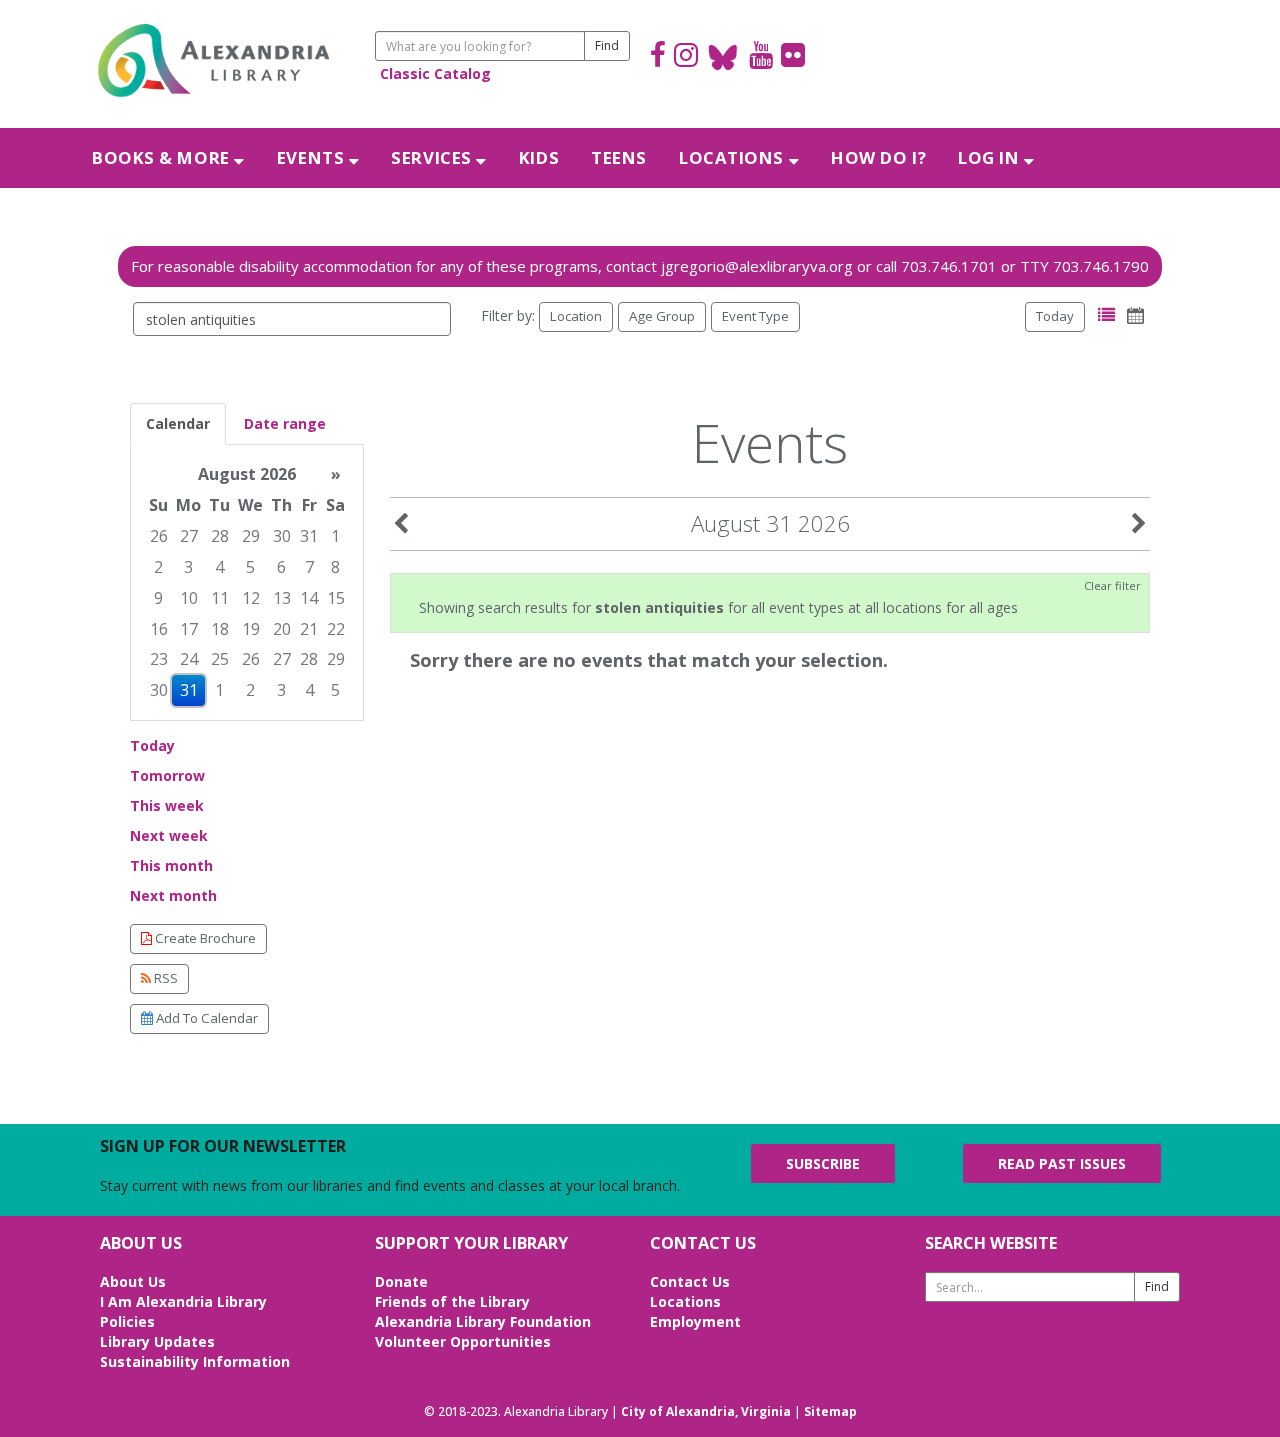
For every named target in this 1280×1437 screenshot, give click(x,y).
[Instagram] (686, 57)
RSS (164, 978)
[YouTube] (761, 57)
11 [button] (220, 598)
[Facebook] (658, 57)
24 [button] (189, 659)
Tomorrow (167, 775)
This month (171, 865)
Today (1055, 316)
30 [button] (282, 536)
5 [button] (250, 567)
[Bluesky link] (723, 57)
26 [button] (159, 536)
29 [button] (251, 536)
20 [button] (282, 629)
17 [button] (189, 629)
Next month (173, 895)
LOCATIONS (734, 157)
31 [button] (309, 536)
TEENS (619, 157)
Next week (169, 835)
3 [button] (188, 567)
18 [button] (220, 629)
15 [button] (336, 598)
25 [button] (220, 659)
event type (755, 316)
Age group (662, 316)
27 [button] (189, 536)
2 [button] (158, 567)
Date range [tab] (285, 423)
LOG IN (991, 157)
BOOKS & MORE (163, 157)
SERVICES (433, 157)
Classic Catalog (435, 73)
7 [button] (309, 567)
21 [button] (309, 629)
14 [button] (309, 598)
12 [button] (251, 598)
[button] (1106, 315)
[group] (247, 582)
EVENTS (313, 157)
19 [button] (251, 629)
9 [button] (158, 598)
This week (167, 805)
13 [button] (282, 598)
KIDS (539, 157)
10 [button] (189, 598)
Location (576, 316)
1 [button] (335, 536)
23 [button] (159, 659)
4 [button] (219, 567)
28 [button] (220, 536)
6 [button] (281, 567)
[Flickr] (793, 57)
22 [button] (336, 629)
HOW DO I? (878, 157)
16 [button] (159, 629)
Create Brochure (204, 938)
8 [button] (335, 567)
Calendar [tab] (178, 423)
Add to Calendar (205, 1018)
